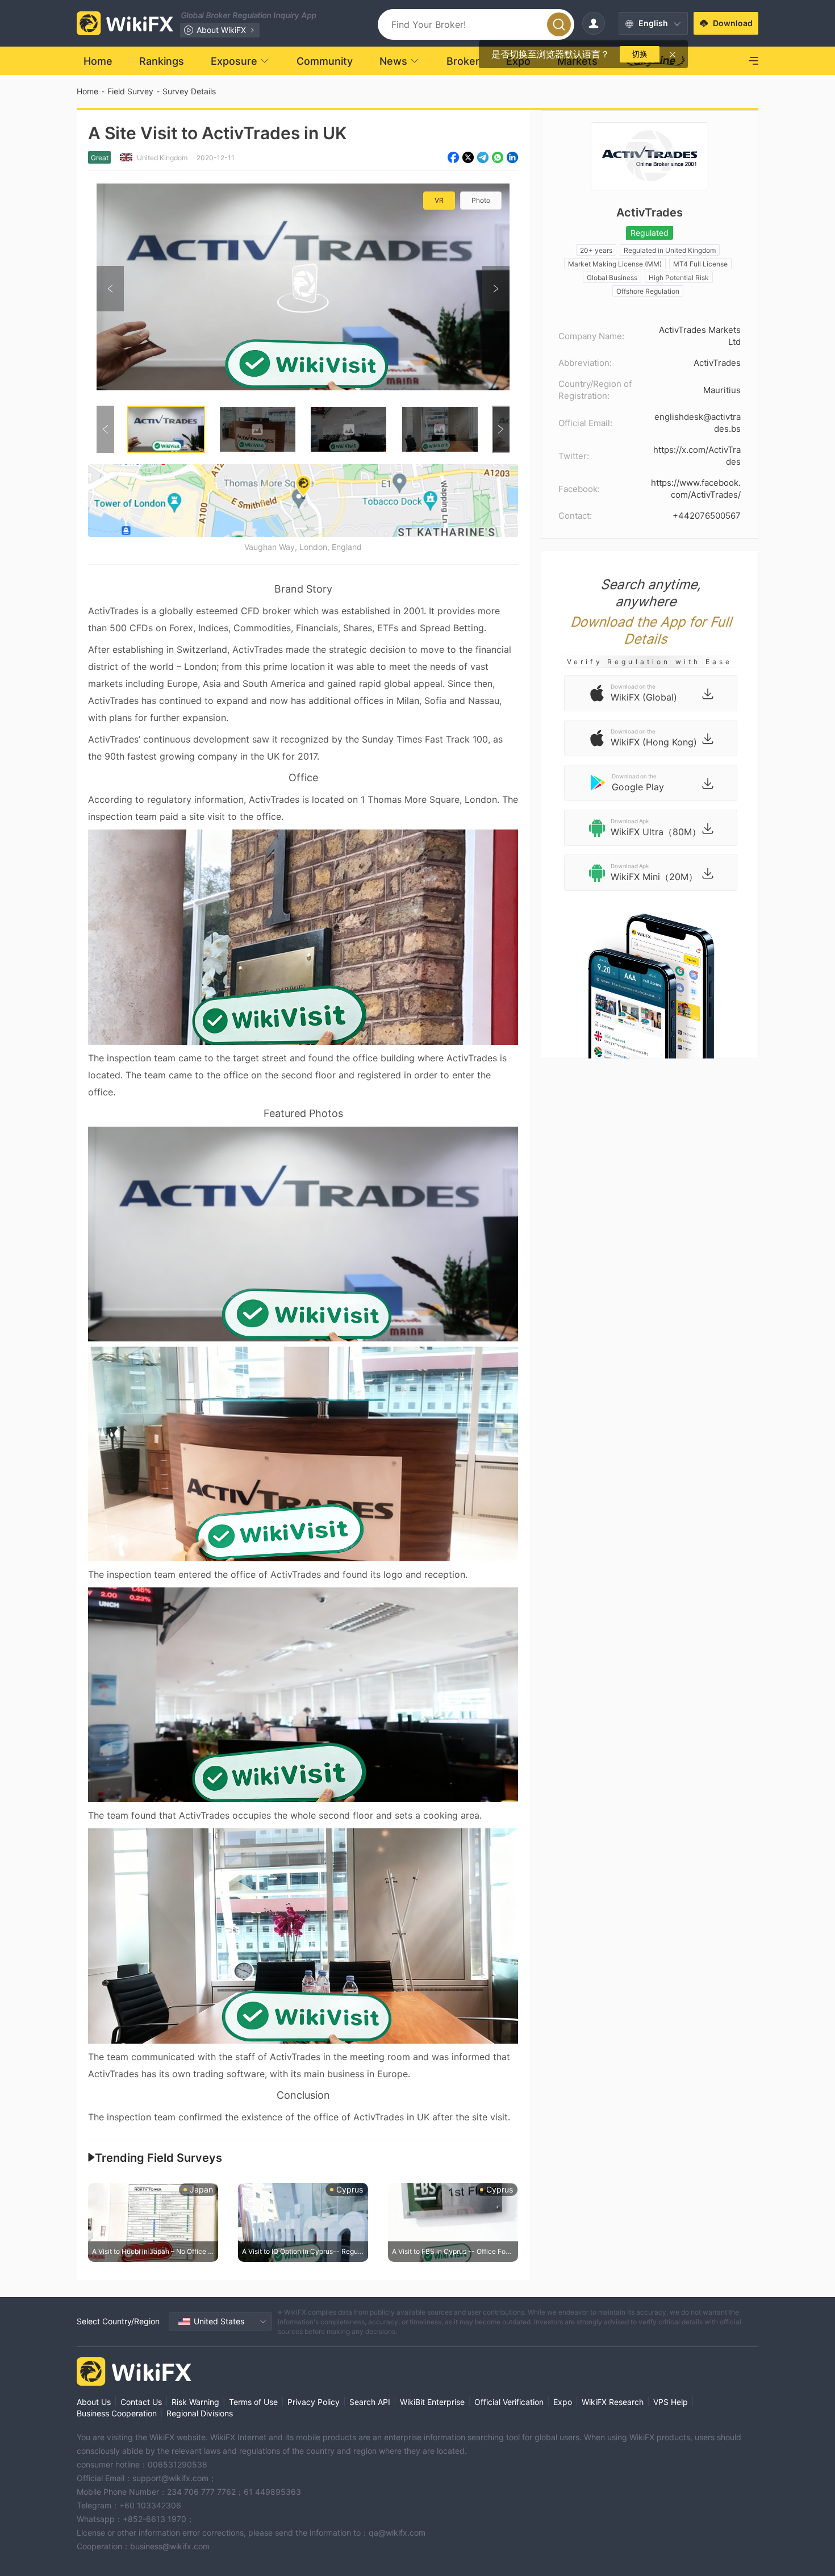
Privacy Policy (314, 2402)
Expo (563, 2402)
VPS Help (671, 2402)
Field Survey (130, 91)
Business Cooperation (117, 2413)
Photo (481, 200)
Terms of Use (253, 2402)
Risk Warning (195, 2402)
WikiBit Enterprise (432, 2402)
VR (439, 200)
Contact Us (141, 2402)
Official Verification (509, 2402)
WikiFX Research (613, 2402)
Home (87, 91)
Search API (370, 2402)
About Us (94, 2402)
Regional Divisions (200, 2413)
